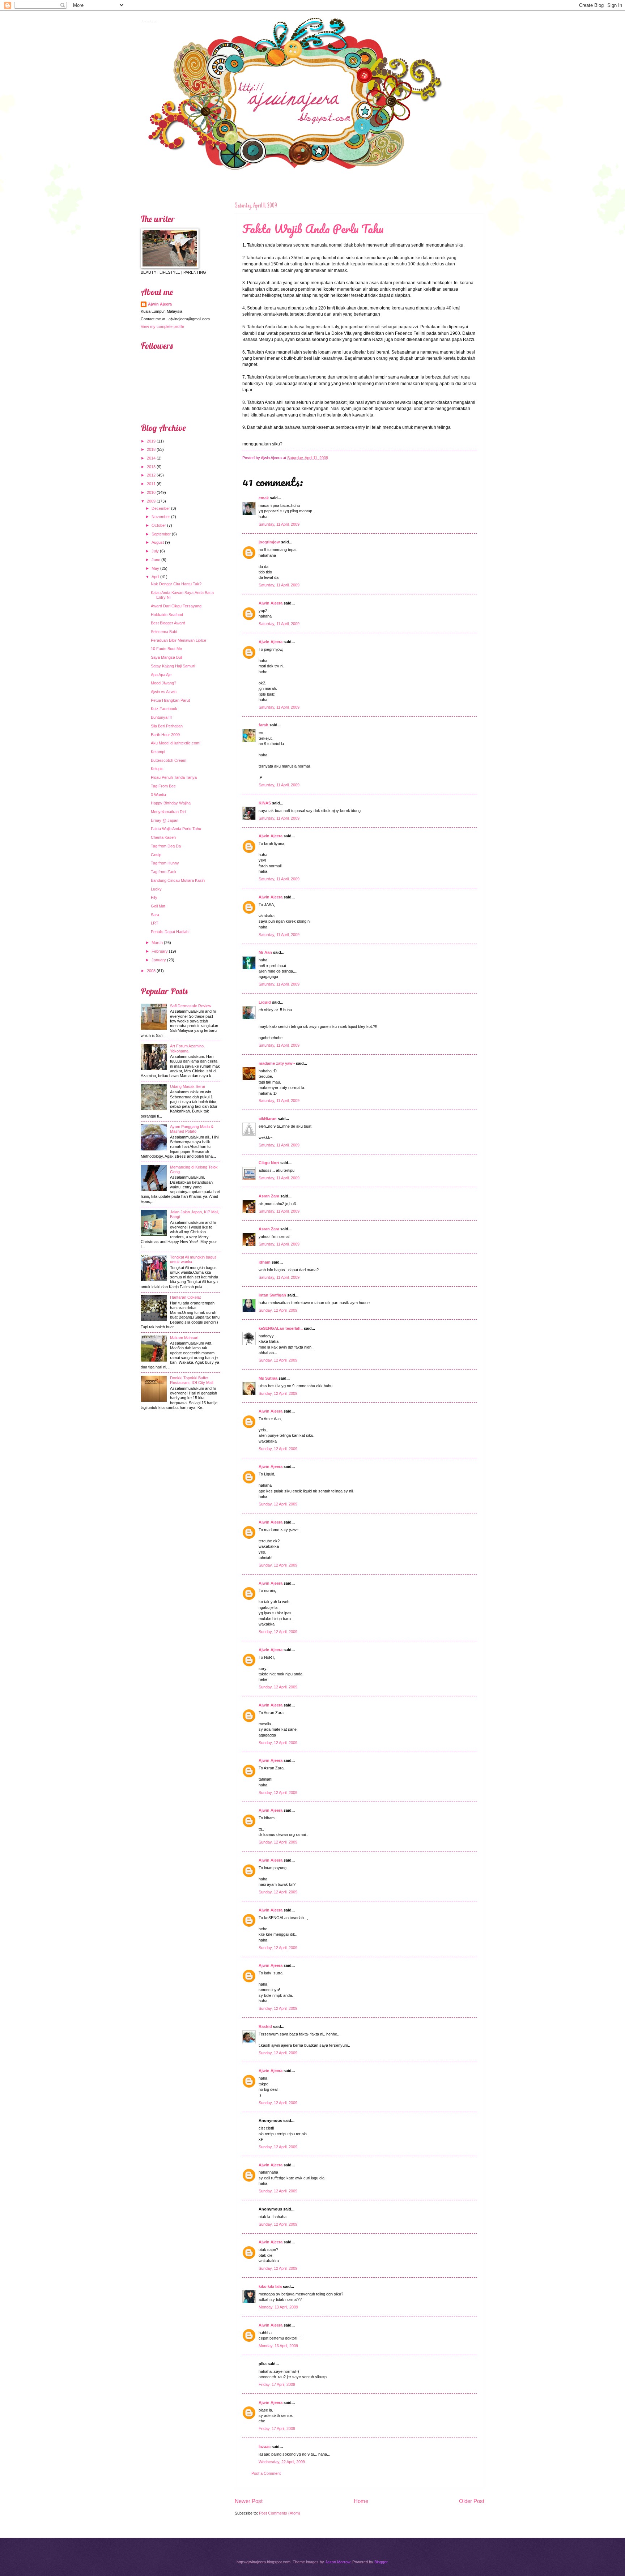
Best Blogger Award (168, 623)
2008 (151, 971)
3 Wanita (158, 795)
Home (361, 2501)
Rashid (265, 2026)
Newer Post (249, 2501)
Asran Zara (269, 1196)
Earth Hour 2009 (165, 735)
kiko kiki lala (270, 2286)
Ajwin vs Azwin (164, 692)
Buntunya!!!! (161, 717)
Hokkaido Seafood (167, 615)
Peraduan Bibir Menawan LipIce (178, 640)
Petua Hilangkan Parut (170, 700)
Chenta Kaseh (163, 837)
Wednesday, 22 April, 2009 (282, 2462)
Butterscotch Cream (169, 760)
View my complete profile (162, 326)
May (155, 568)
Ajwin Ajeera (149, 21)
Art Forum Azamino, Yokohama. (187, 1048)
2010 (151, 492)
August (158, 542)
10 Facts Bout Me (166, 649)
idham (265, 1262)
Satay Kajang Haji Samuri (173, 666)
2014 (151, 458)
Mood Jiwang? (163, 683)
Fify (154, 897)
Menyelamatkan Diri (168, 812)
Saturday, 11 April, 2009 (279, 524)
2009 (151, 501)
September (161, 534)
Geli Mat (158, 906)
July (155, 551)
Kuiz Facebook (164, 709)
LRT (155, 923)
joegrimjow (269, 542)
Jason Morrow (338, 2562)
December (161, 508)
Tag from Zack (164, 872)
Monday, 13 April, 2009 (278, 2307)
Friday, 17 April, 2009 (277, 2384)
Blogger (381, 2562)
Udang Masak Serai (187, 1086)
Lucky (156, 889)
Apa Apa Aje (161, 675)
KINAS (265, 803)
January (159, 960)
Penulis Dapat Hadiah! (170, 932)
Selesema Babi (164, 632)
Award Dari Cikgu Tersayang (176, 606)
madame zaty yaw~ (277, 1063)
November (161, 517)
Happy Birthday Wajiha (171, 803)
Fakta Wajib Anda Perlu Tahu (313, 229)
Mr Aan (265, 952)
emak (264, 498)
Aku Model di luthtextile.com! (176, 743)
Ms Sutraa (268, 1378)
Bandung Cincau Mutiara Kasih (178, 880)
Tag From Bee (163, 786)
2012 (151, 475)
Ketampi (158, 752)
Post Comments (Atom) (280, 2513)
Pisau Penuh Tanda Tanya (174, 777)
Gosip (156, 855)
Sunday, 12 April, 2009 (278, 1310)
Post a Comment (266, 2473)
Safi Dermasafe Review (191, 1006)
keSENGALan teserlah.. (281, 1328)
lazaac (265, 2447)
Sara (155, 915)
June (156, 560)
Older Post (472, 2501)
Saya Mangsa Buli (167, 657)
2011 (151, 484)
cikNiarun (268, 1119)
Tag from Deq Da (166, 846)
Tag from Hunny (165, 863)
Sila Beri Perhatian (167, 726)
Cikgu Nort (269, 1163)
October (159, 525)
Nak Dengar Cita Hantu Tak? (176, 584)
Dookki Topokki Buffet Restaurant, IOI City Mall (192, 1380)
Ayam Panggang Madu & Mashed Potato (192, 1129)
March (157, 943)
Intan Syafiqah (272, 1295)
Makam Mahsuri (184, 1338)
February (160, 951)
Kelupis (157, 769)
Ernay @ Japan (165, 820)
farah (263, 725)
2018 (151, 449)
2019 (151, 441)
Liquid (265, 1002)
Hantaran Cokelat (185, 1297)
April (155, 577)
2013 (151, 467)
